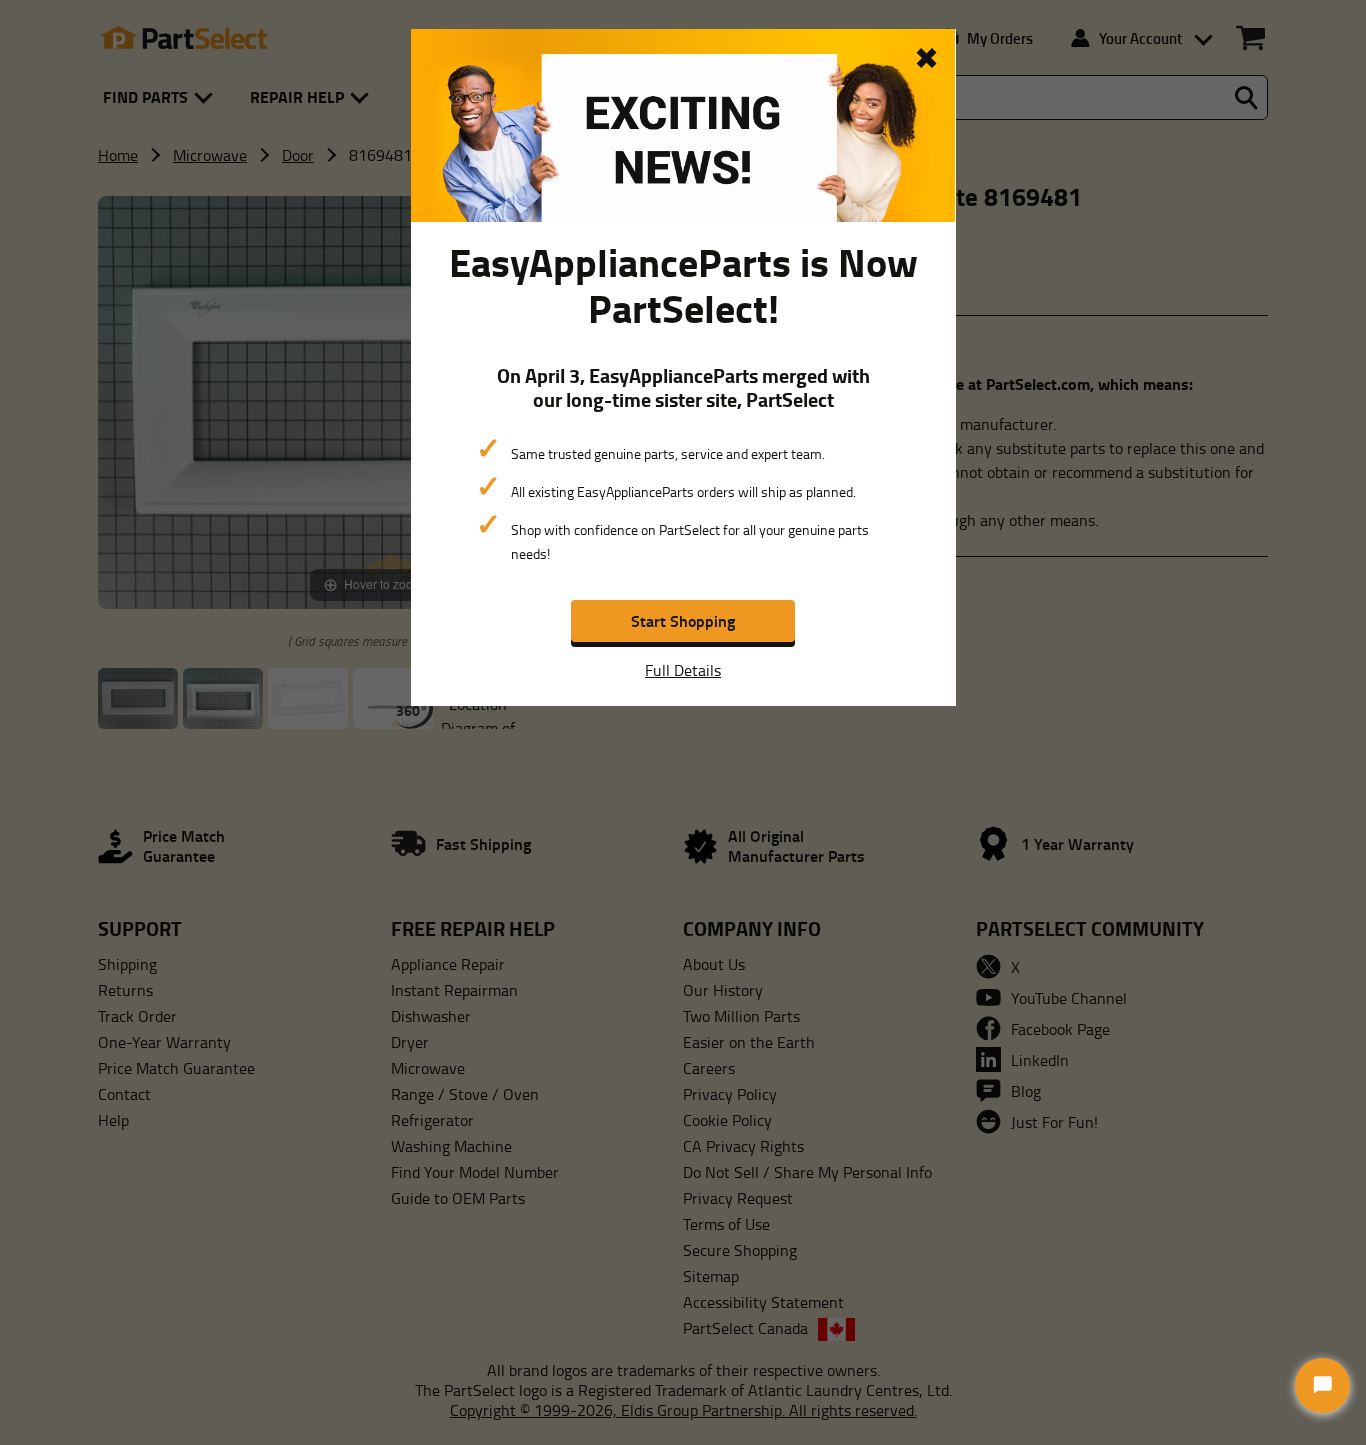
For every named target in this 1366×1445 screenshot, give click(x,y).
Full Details (683, 670)
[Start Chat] (1322, 1385)
